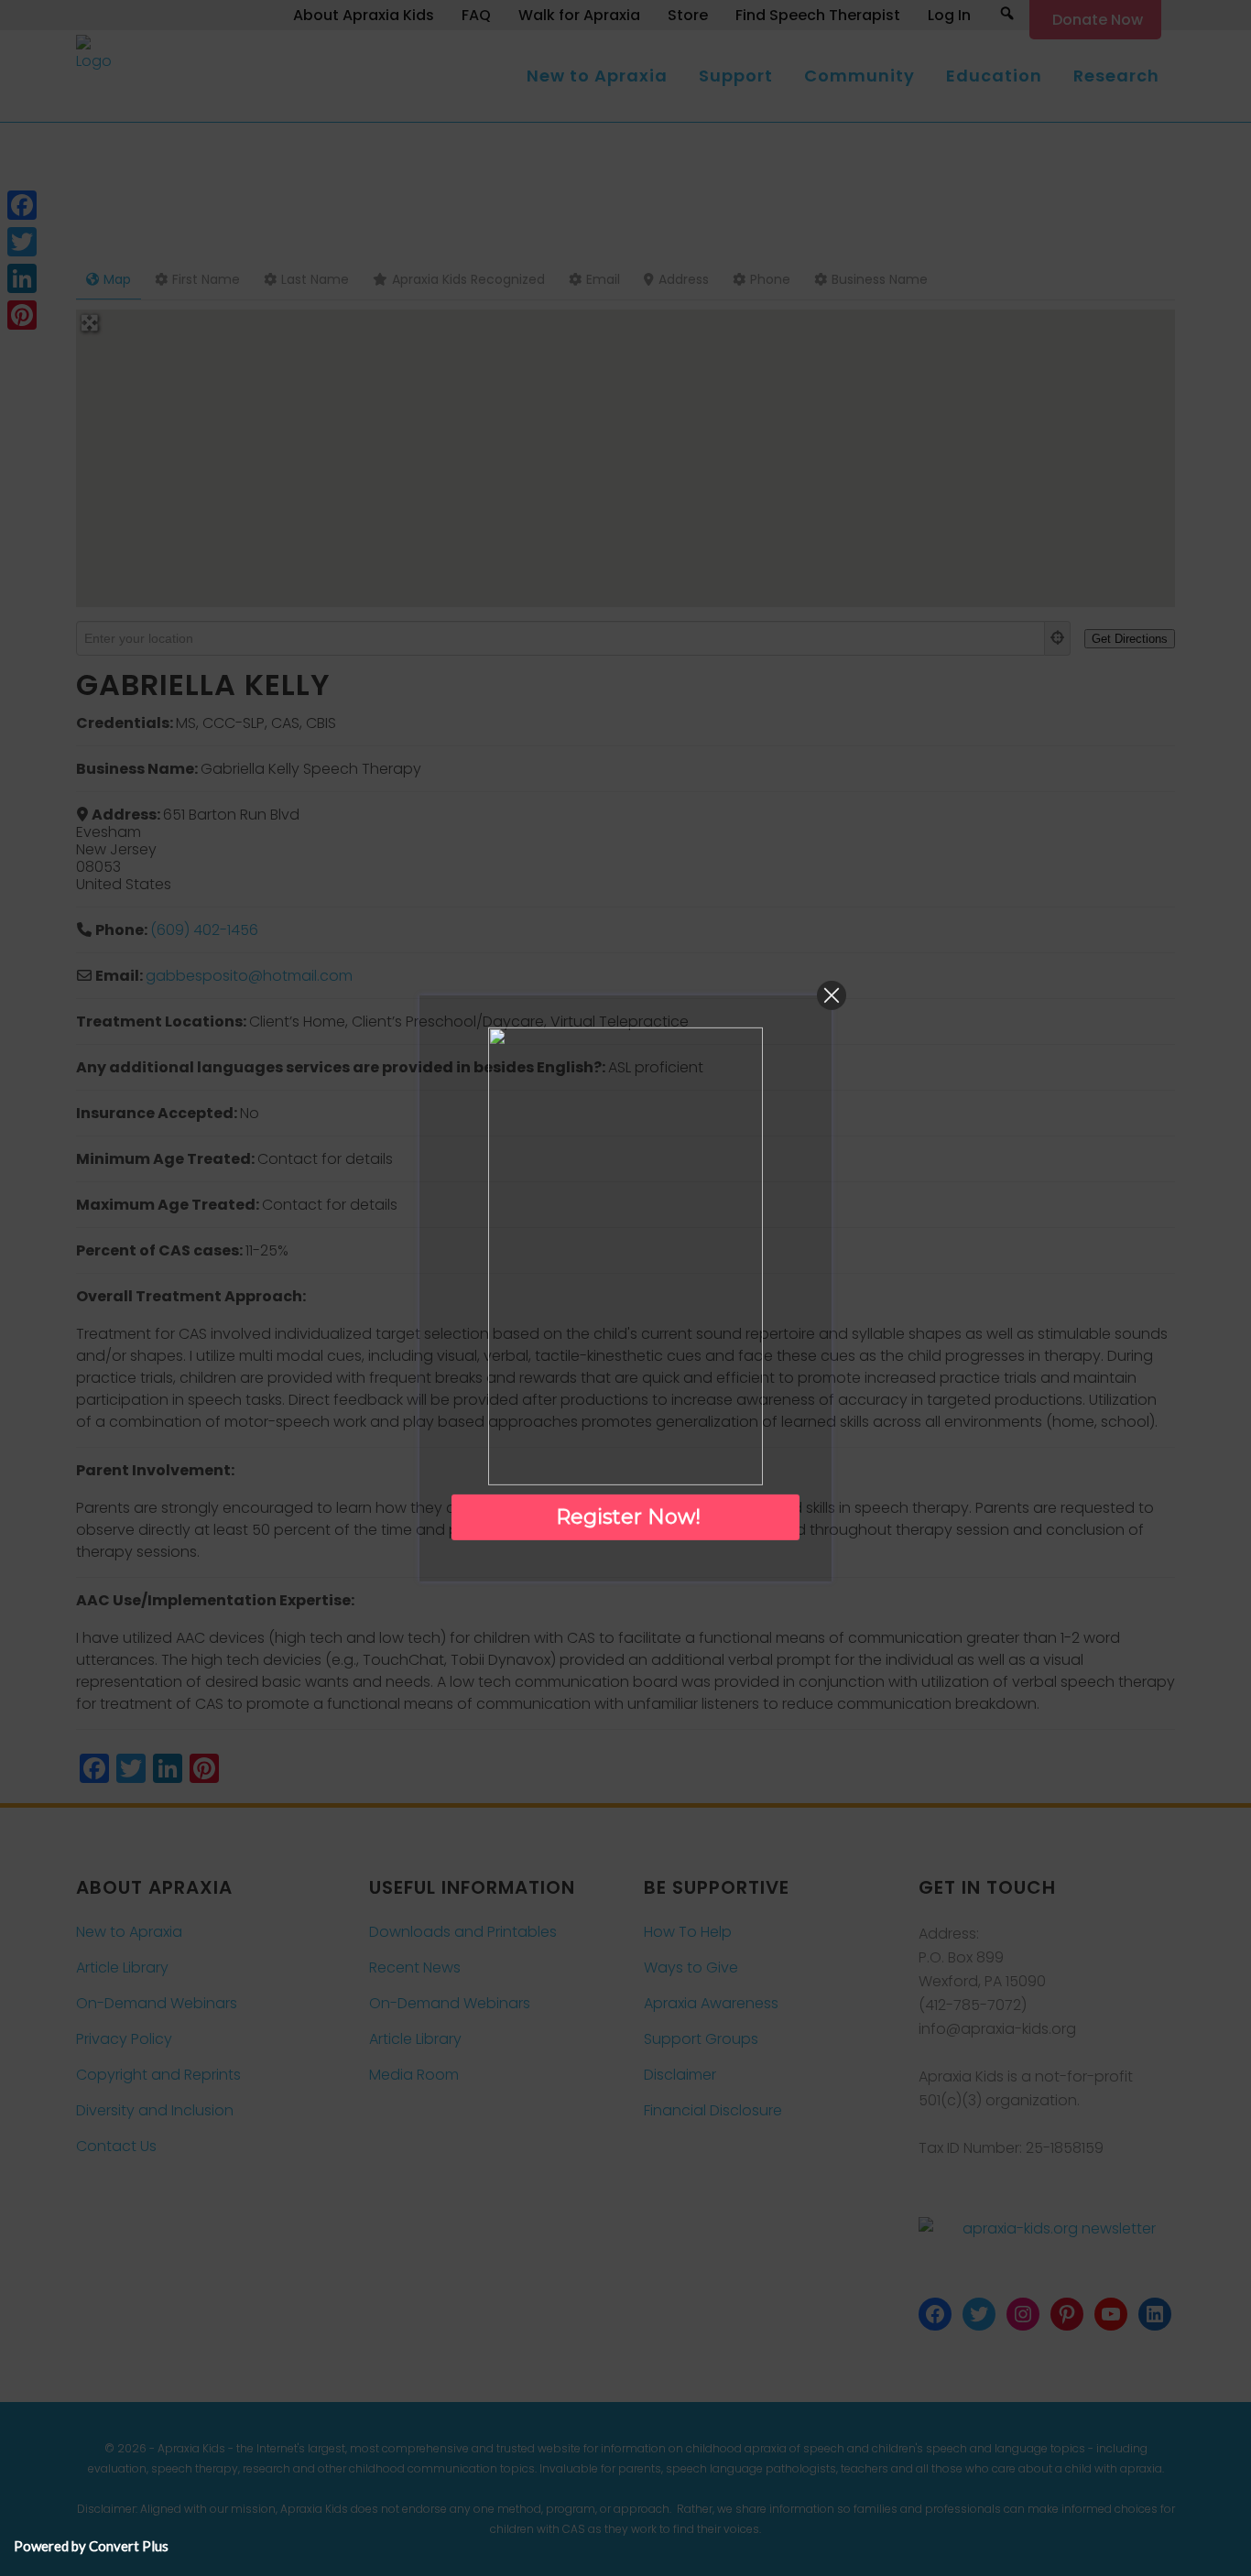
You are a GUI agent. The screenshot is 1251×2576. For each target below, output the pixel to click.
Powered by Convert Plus (91, 2546)
